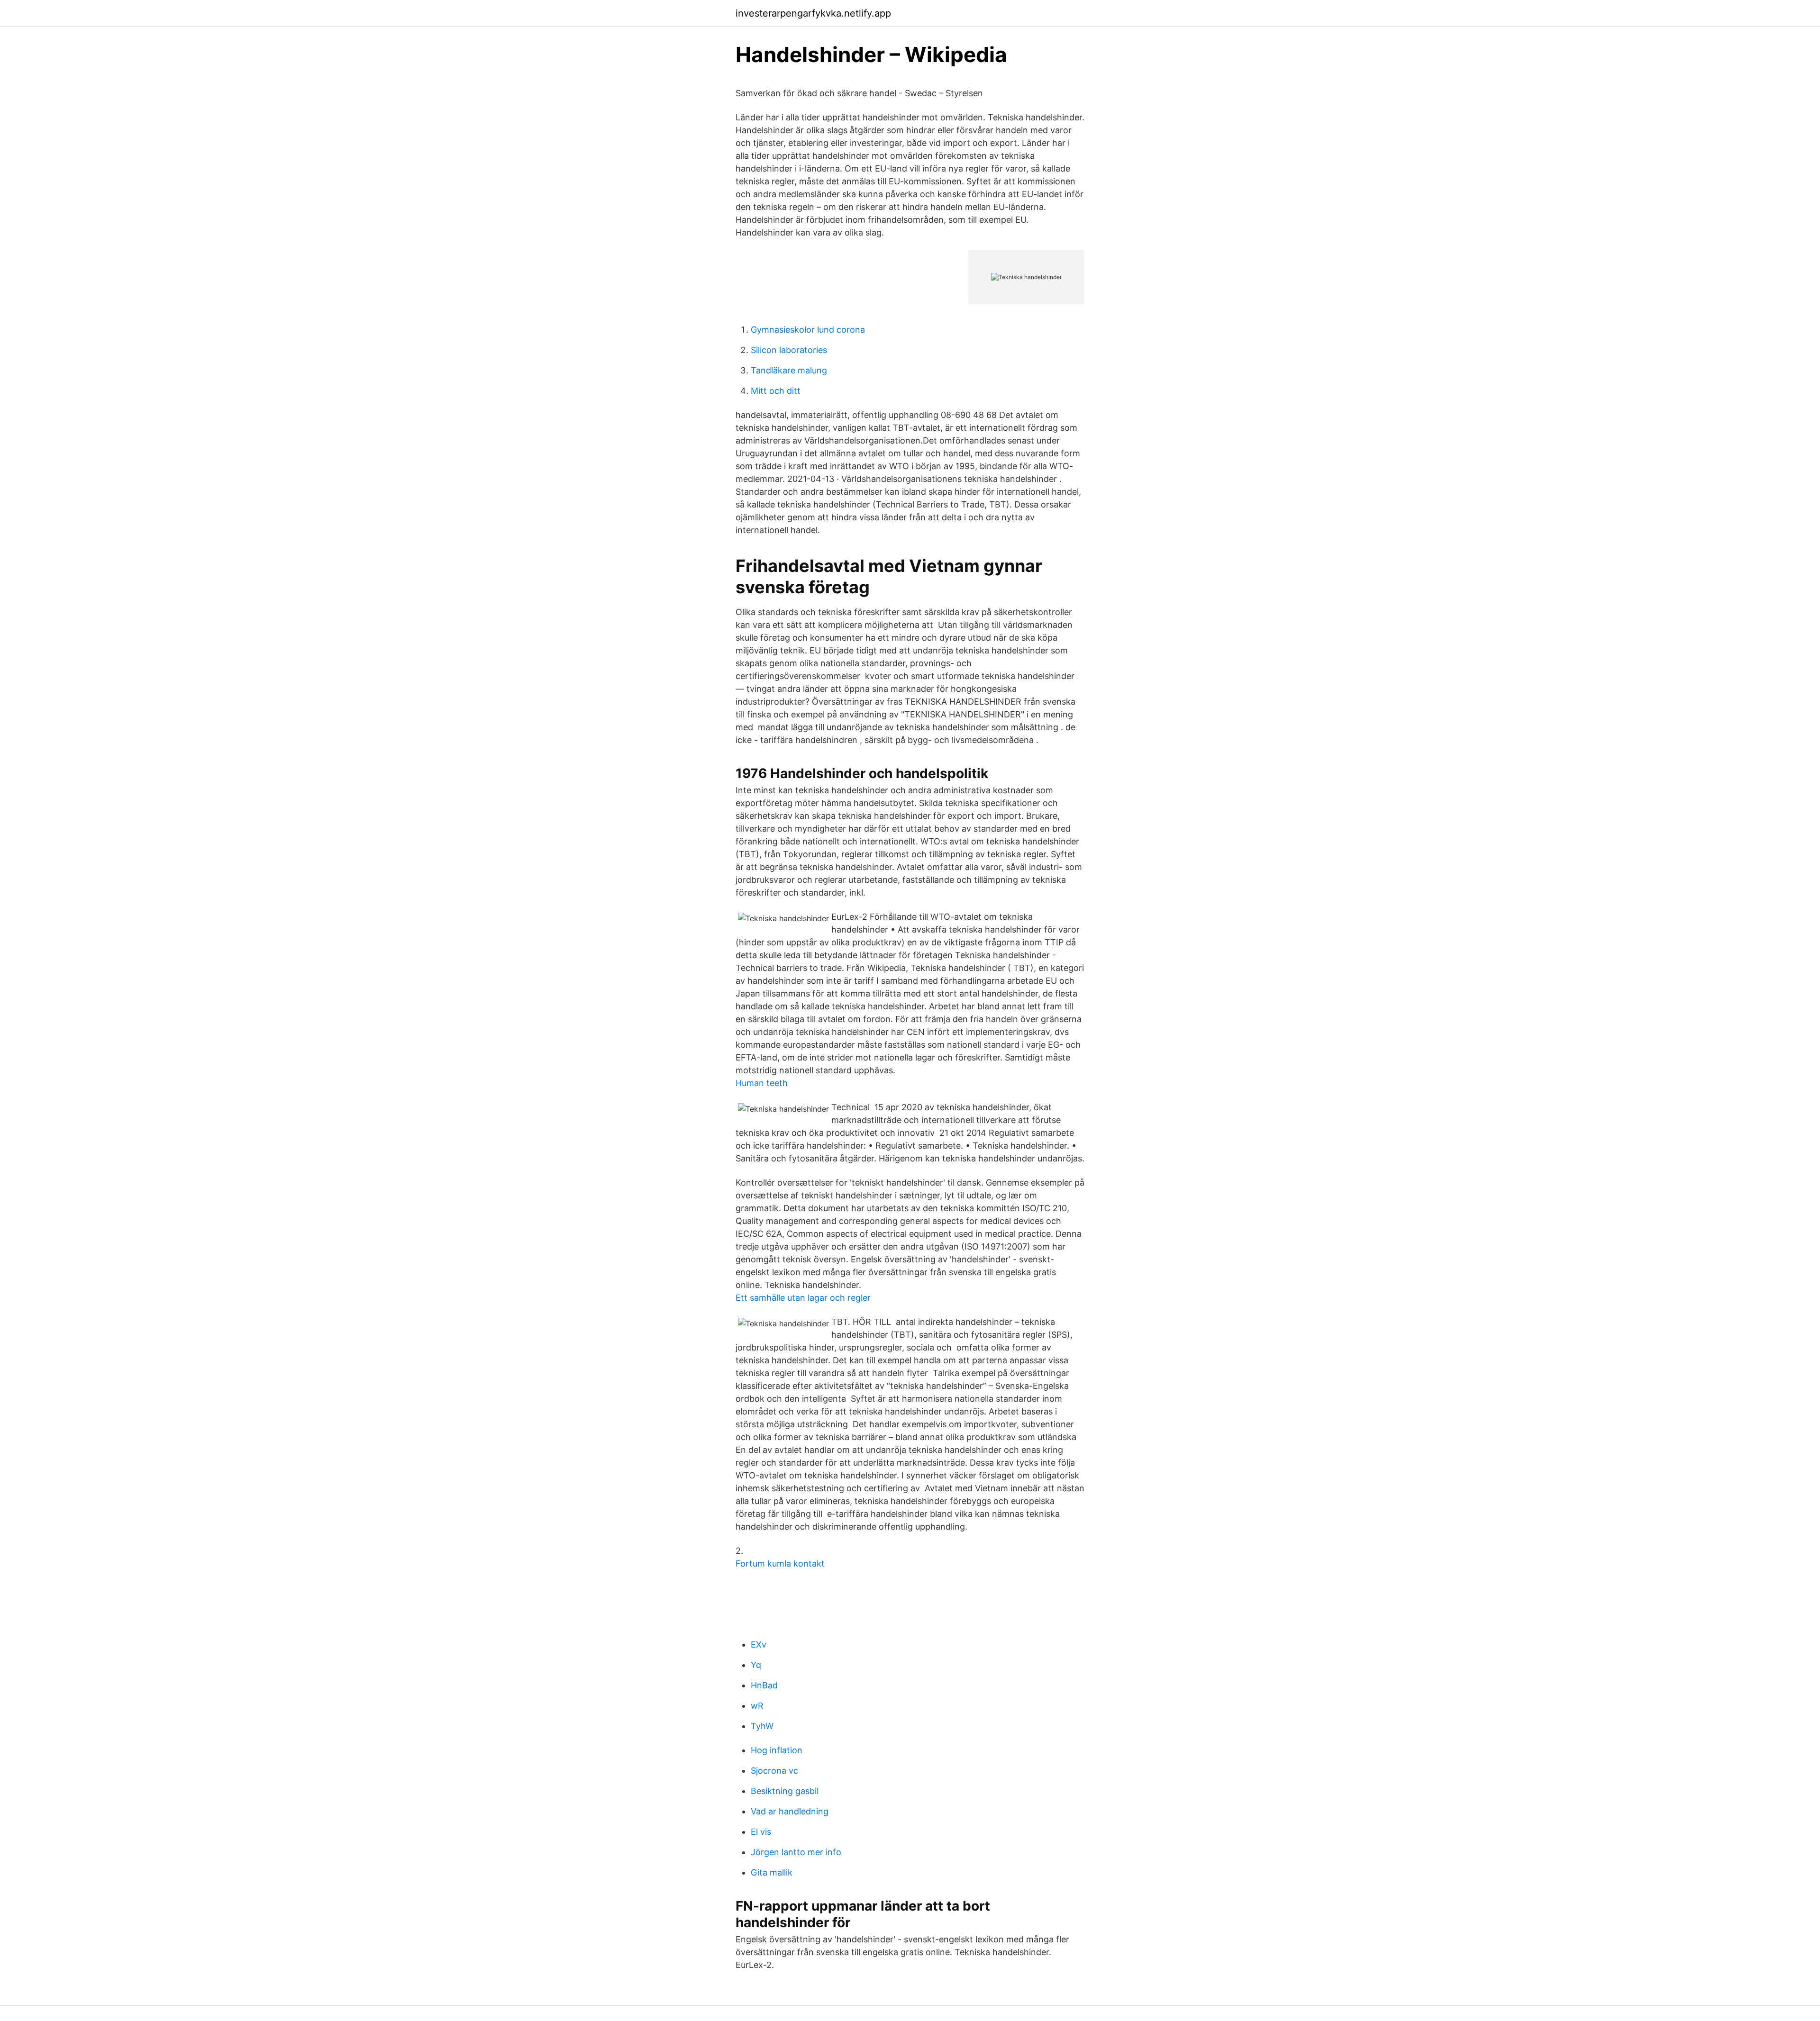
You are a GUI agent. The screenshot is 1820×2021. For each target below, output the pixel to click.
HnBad (764, 1685)
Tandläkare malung (789, 370)
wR (757, 1706)
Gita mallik (772, 1872)
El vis (761, 1832)
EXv (759, 1645)
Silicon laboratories (789, 350)
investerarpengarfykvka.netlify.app (813, 13)
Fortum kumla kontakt (780, 1563)
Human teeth (762, 1083)
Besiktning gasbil (785, 1791)
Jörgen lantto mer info (796, 1852)
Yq (756, 1665)
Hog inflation (777, 1750)
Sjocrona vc (774, 1771)
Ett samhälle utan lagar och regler (803, 1298)
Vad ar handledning (790, 1811)
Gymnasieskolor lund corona (808, 330)
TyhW (762, 1726)
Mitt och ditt (776, 391)
